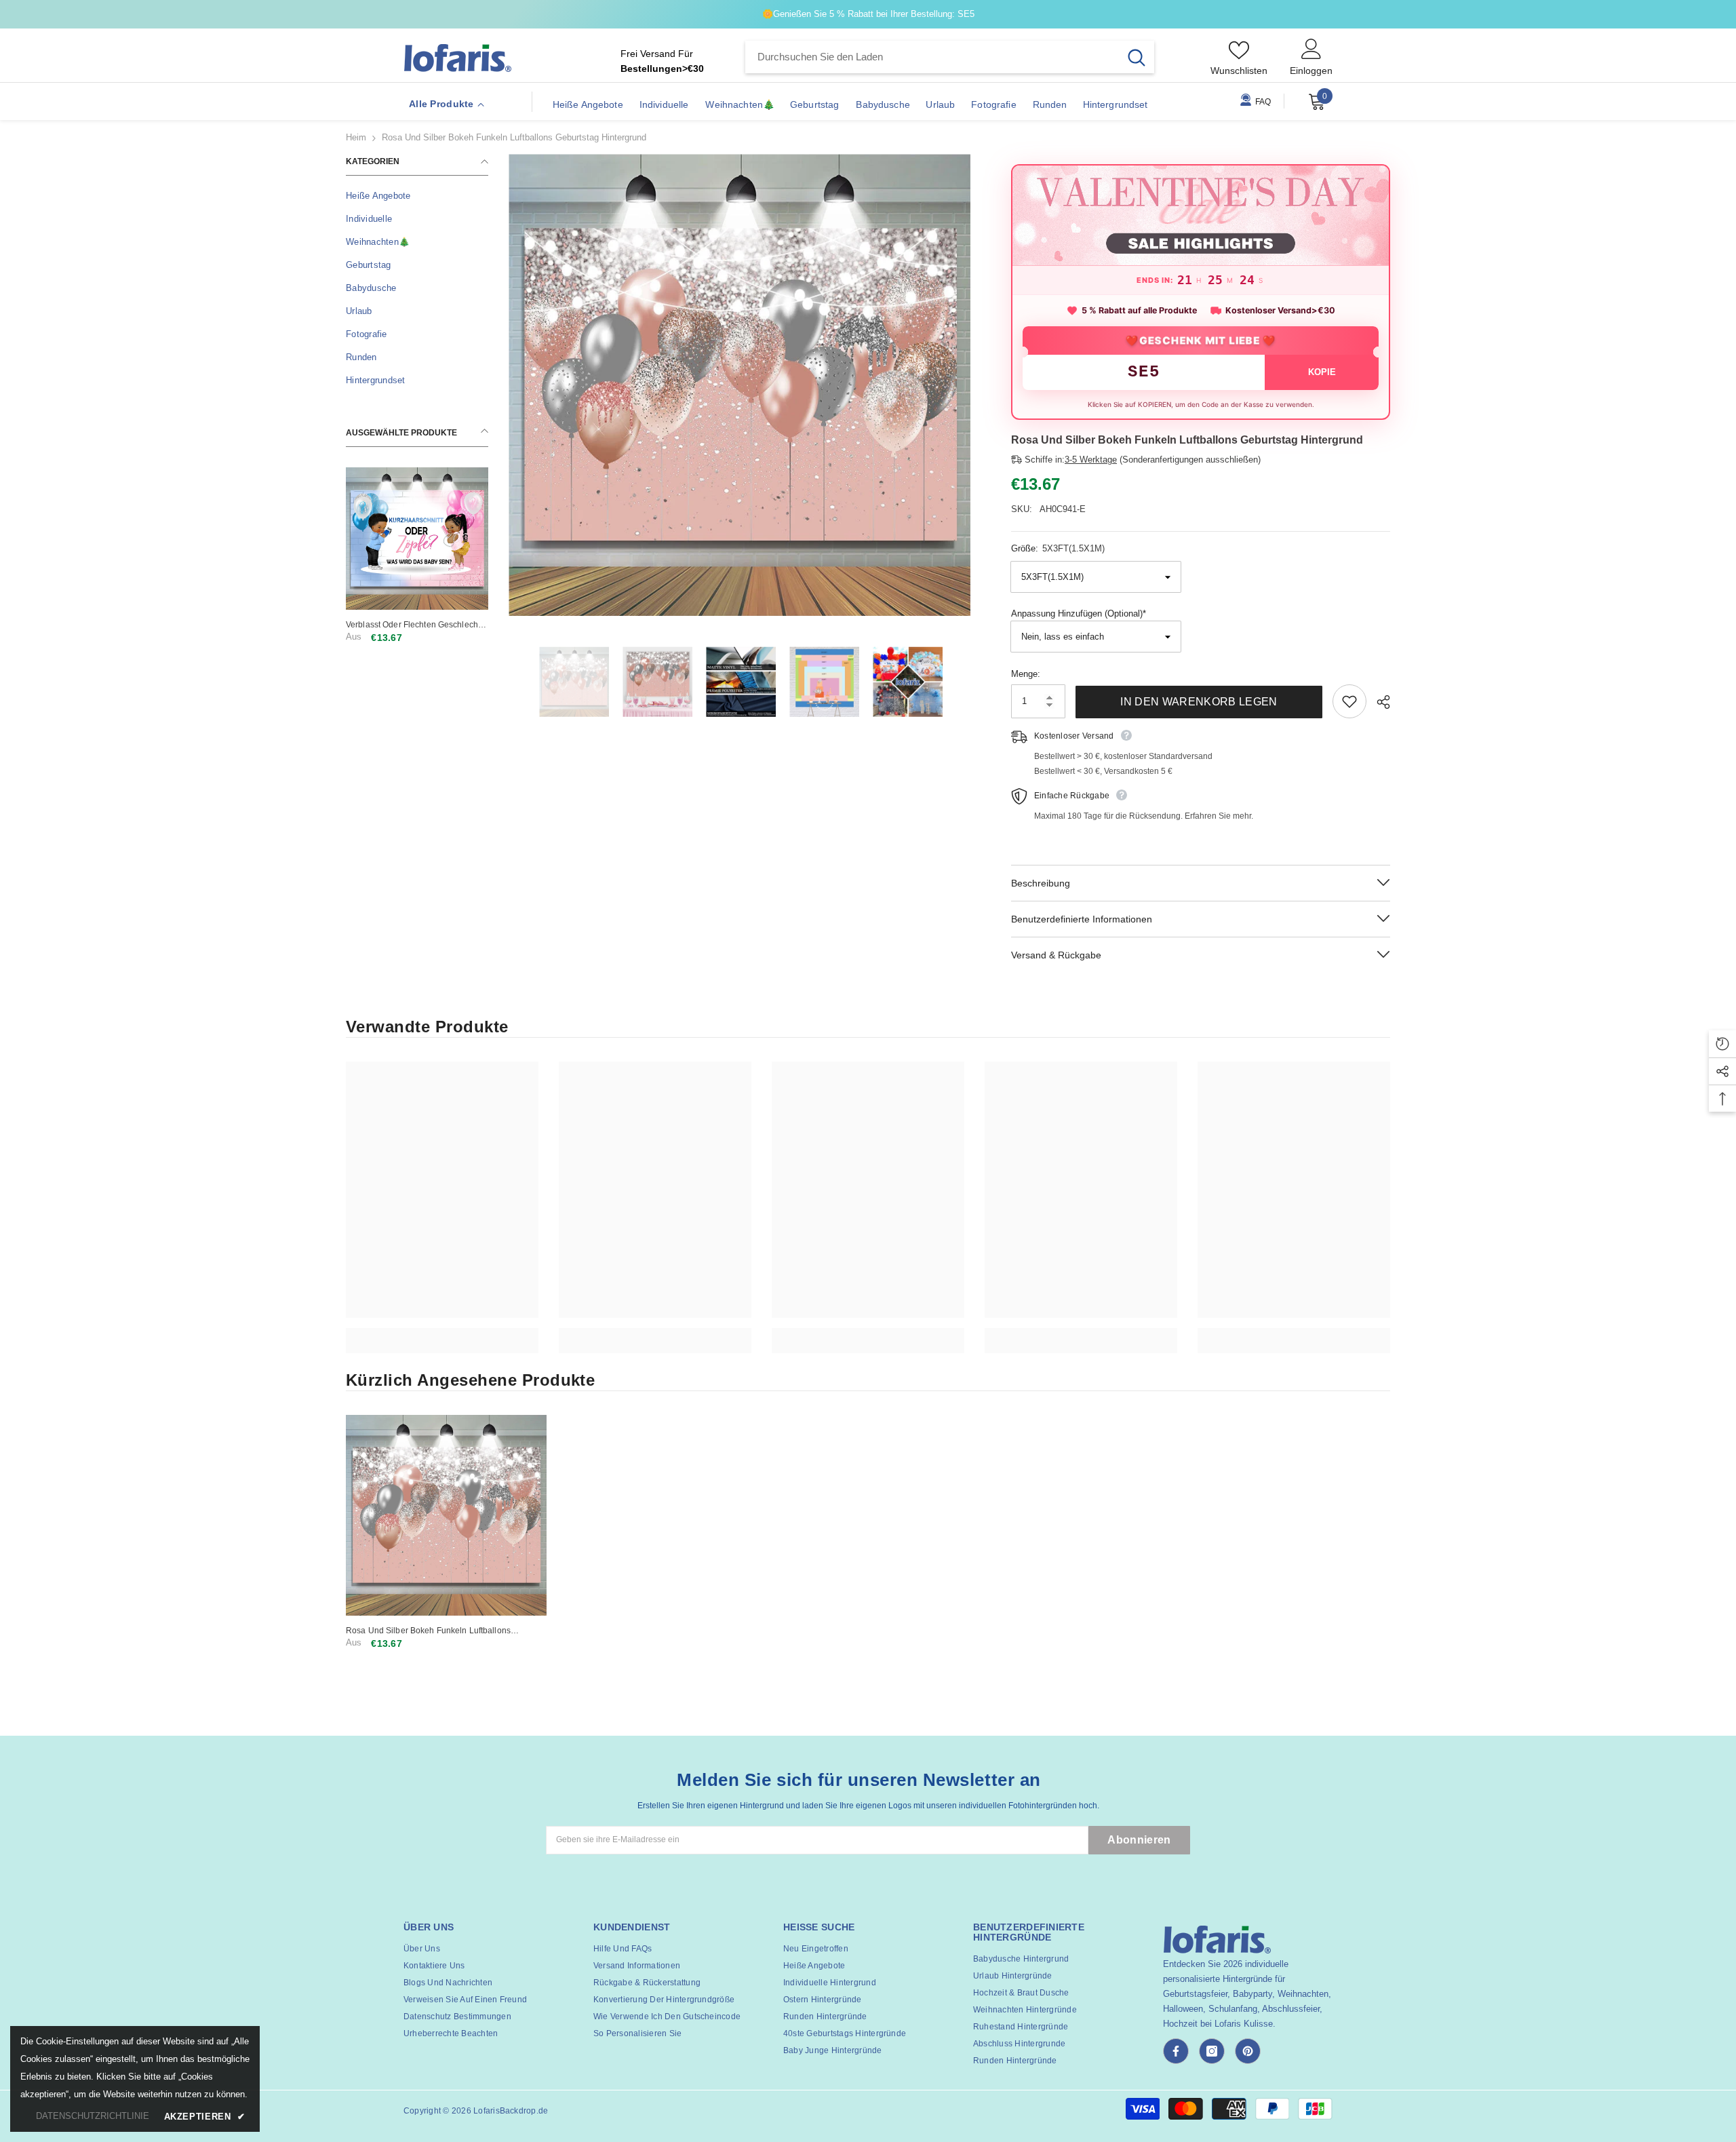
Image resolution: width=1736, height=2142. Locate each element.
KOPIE (1322, 372)
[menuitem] (417, 196)
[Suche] (950, 57)
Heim (356, 137)
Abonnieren (1139, 1840)
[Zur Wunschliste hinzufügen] (1349, 701)
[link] (442, 1333)
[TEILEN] (1378, 702)
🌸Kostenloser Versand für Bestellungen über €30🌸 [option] (1000, 14)
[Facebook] (1176, 2051)
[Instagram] (1212, 2051)
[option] (739, 385)
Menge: (1026, 674)
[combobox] (932, 57)
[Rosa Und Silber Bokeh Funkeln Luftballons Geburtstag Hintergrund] (446, 1515)
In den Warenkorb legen (1199, 702)
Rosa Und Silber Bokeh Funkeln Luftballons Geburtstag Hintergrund (428, 1631)
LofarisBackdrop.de (511, 2111)
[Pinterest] (1248, 2051)
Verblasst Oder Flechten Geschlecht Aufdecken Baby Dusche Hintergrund (416, 625)
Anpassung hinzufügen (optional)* (1079, 614)
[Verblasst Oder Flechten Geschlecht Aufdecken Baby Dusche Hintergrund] (417, 539)
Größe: (1058, 548)
